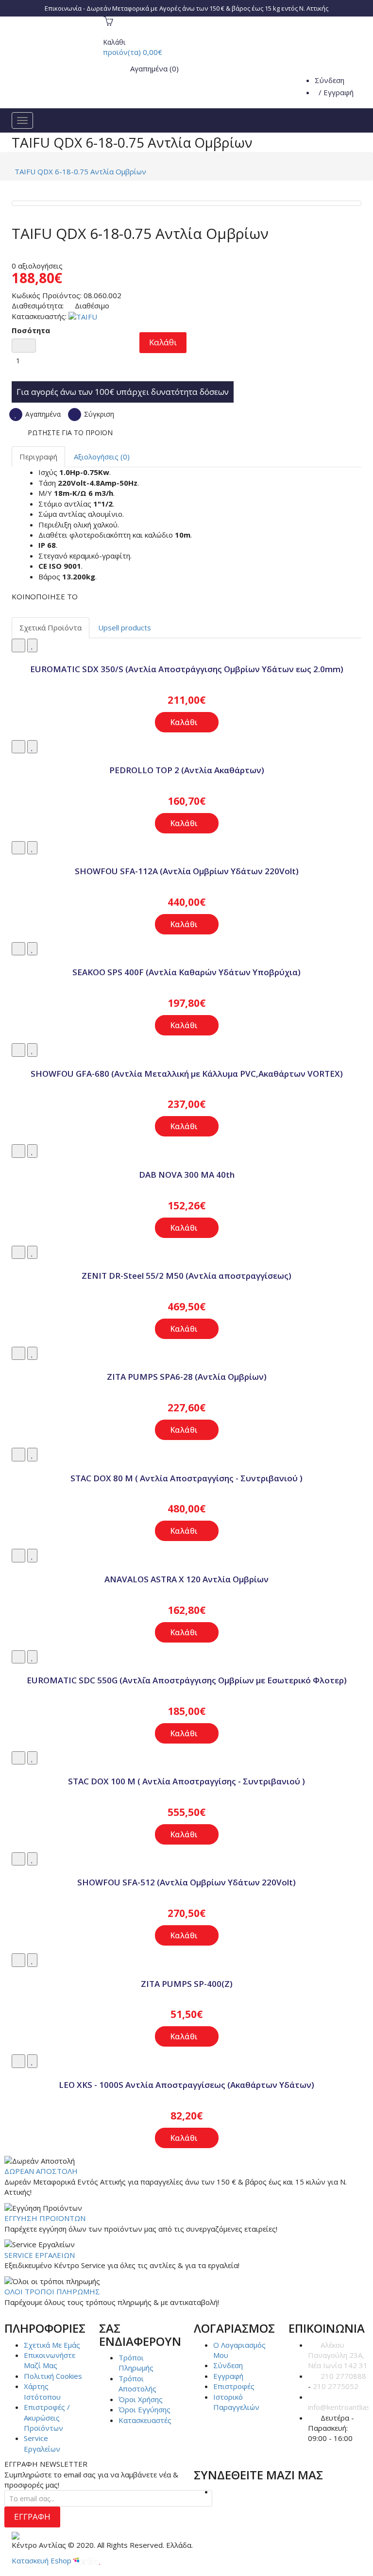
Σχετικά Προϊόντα (51, 627)
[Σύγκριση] (18, 645)
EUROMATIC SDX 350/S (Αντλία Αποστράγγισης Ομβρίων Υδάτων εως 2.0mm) (187, 669)
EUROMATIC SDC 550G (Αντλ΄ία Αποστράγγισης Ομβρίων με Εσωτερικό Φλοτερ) (187, 1680)
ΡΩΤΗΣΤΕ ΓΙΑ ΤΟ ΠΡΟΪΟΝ (70, 432)
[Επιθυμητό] (32, 645)
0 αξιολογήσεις (37, 266)
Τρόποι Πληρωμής (136, 2363)
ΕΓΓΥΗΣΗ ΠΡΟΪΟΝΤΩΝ (45, 2218)
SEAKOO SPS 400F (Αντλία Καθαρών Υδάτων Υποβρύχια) (186, 972)
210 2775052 (336, 2386)
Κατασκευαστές (145, 2420)
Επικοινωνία (63, 8)
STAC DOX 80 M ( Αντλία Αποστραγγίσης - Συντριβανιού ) (186, 1478)
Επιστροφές (234, 2386)
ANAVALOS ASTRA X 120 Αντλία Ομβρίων (186, 1579)
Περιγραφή (38, 457)
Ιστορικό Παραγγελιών (236, 2402)
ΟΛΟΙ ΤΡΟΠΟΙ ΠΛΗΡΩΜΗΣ (52, 2291)
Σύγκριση (98, 414)
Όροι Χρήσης (141, 2399)
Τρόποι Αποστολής (137, 2383)
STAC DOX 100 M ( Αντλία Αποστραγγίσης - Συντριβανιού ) (186, 1781)
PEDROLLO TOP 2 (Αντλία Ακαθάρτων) (187, 770)
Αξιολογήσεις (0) (102, 457)
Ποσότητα (31, 330)
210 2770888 (343, 2376)
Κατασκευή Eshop (42, 2560)
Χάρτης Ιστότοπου (42, 2391)
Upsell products (125, 627)
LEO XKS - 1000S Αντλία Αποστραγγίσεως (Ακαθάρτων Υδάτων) (186, 2085)
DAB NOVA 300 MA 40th (187, 1175)
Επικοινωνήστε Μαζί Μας (50, 2360)
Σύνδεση (330, 80)
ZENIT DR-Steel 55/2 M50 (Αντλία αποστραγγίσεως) (186, 1276)
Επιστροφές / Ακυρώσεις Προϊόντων (47, 2417)
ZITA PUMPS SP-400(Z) (187, 1984)
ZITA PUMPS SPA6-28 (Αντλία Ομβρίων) (187, 1377)
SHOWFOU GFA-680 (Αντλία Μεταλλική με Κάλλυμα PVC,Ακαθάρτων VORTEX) (187, 1074)
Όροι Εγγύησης (144, 2409)
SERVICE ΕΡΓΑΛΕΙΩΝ (40, 2255)
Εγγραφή (339, 92)
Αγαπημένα (42, 414)
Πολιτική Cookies (53, 2376)
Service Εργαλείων (42, 2443)
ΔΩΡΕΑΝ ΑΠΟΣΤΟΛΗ (41, 2171)
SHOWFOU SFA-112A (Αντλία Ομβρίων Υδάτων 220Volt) (187, 871)
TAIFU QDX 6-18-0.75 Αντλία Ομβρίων (80, 171)
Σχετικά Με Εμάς (52, 2345)
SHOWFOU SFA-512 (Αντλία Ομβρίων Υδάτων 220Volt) (186, 1882)
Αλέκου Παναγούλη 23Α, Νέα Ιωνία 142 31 (338, 2355)
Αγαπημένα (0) (153, 68)
